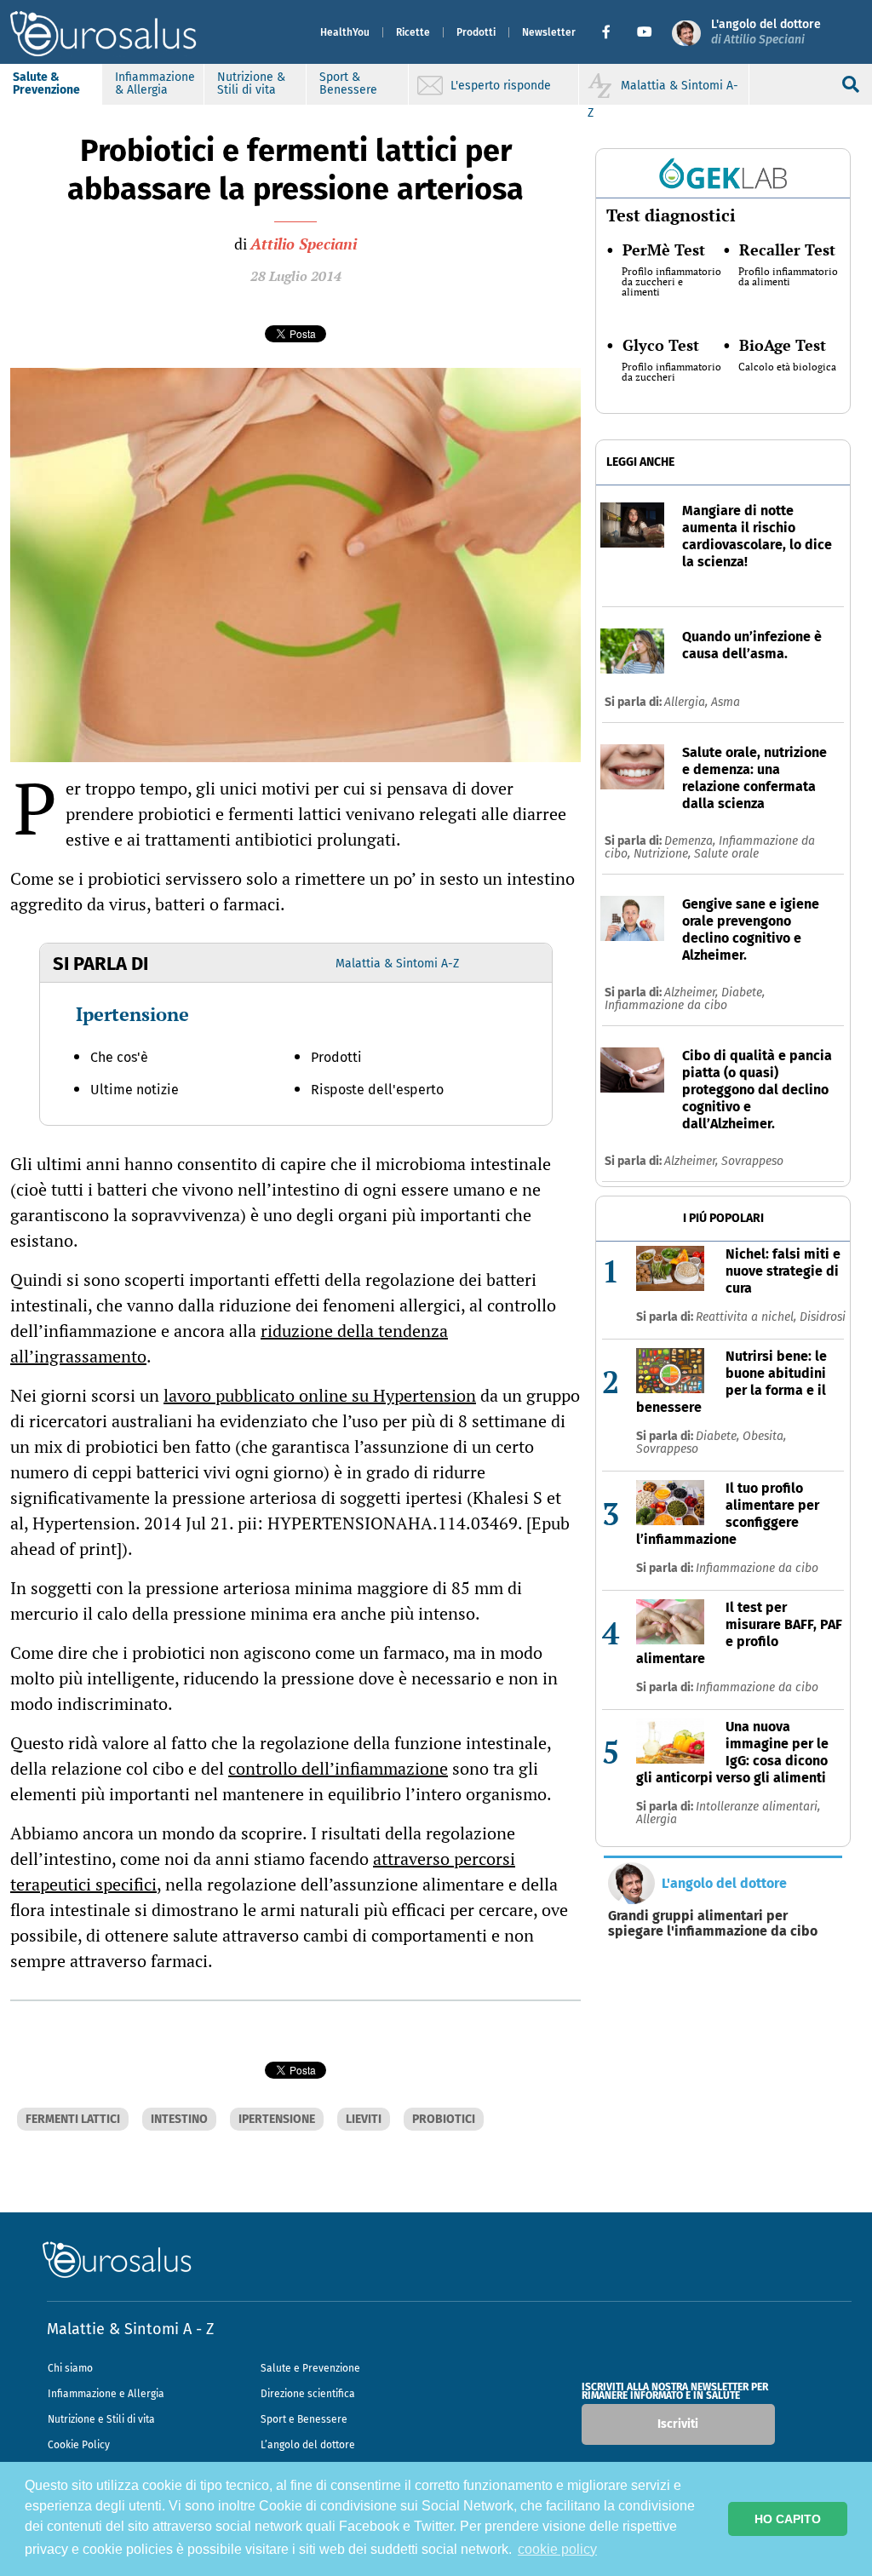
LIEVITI (364, 2119)
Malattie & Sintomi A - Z (130, 2329)
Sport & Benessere (348, 83)
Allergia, (688, 702)
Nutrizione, (664, 854)
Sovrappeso (752, 1161)
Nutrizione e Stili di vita (101, 2419)
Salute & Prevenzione (46, 83)
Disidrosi (823, 1317)
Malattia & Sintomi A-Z (397, 964)
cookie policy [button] (557, 2549)
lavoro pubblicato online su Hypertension (320, 1395)
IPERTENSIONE (277, 2119)
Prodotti (476, 32)
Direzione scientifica (308, 2394)
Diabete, (743, 993)
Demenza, (691, 841)
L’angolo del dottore (308, 2445)
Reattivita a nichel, (748, 1317)
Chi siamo (70, 2368)
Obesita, (764, 1436)
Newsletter (549, 32)
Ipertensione (132, 1014)
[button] (613, 32)
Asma (726, 702)
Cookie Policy (79, 2445)
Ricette (413, 32)
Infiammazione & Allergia (155, 83)
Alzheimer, (693, 993)
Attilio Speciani (304, 244)
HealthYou (345, 32)
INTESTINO (179, 2119)
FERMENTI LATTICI (73, 2119)
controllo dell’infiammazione (338, 1768)
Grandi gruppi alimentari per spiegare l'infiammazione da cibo (713, 1924)
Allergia (657, 1819)
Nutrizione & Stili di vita (251, 83)
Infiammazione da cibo (666, 1005)
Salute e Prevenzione (310, 2368)
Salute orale (726, 854)
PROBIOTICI (444, 2119)
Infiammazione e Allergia (106, 2394)
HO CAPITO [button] (788, 2519)
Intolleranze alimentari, (758, 1807)
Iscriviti (678, 2424)
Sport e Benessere (304, 2419)
